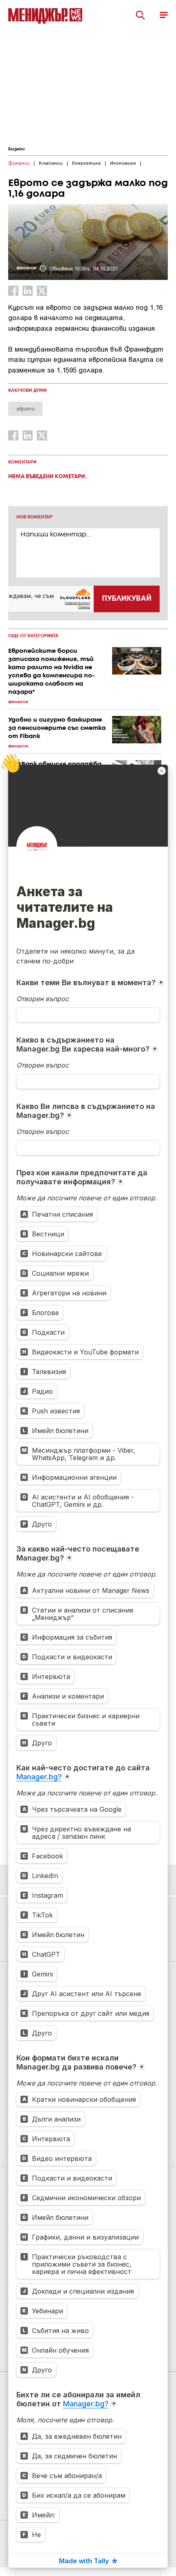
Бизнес (17, 149)
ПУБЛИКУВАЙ (127, 599)
